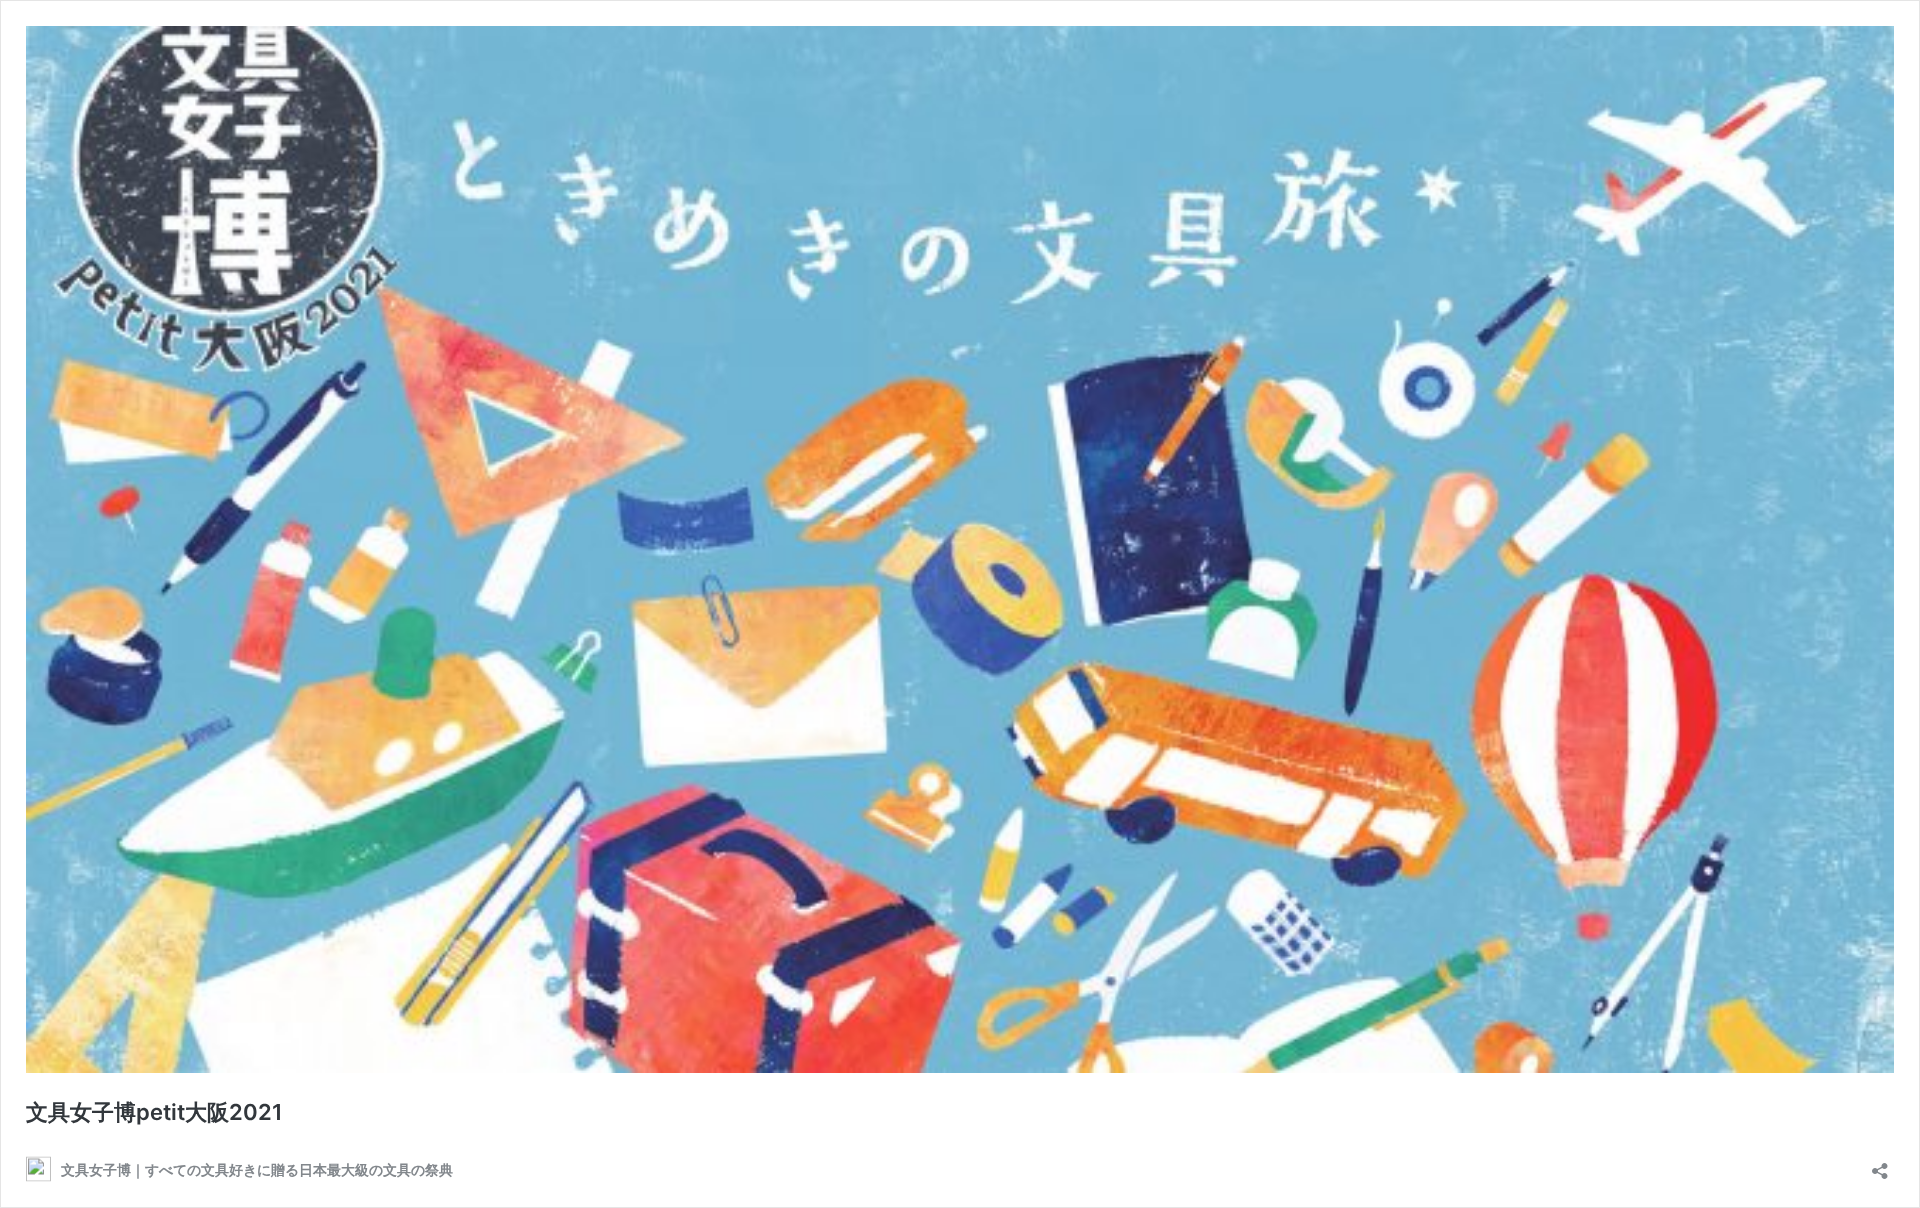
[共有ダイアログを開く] (1880, 1164)
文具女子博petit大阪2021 (154, 1112)
